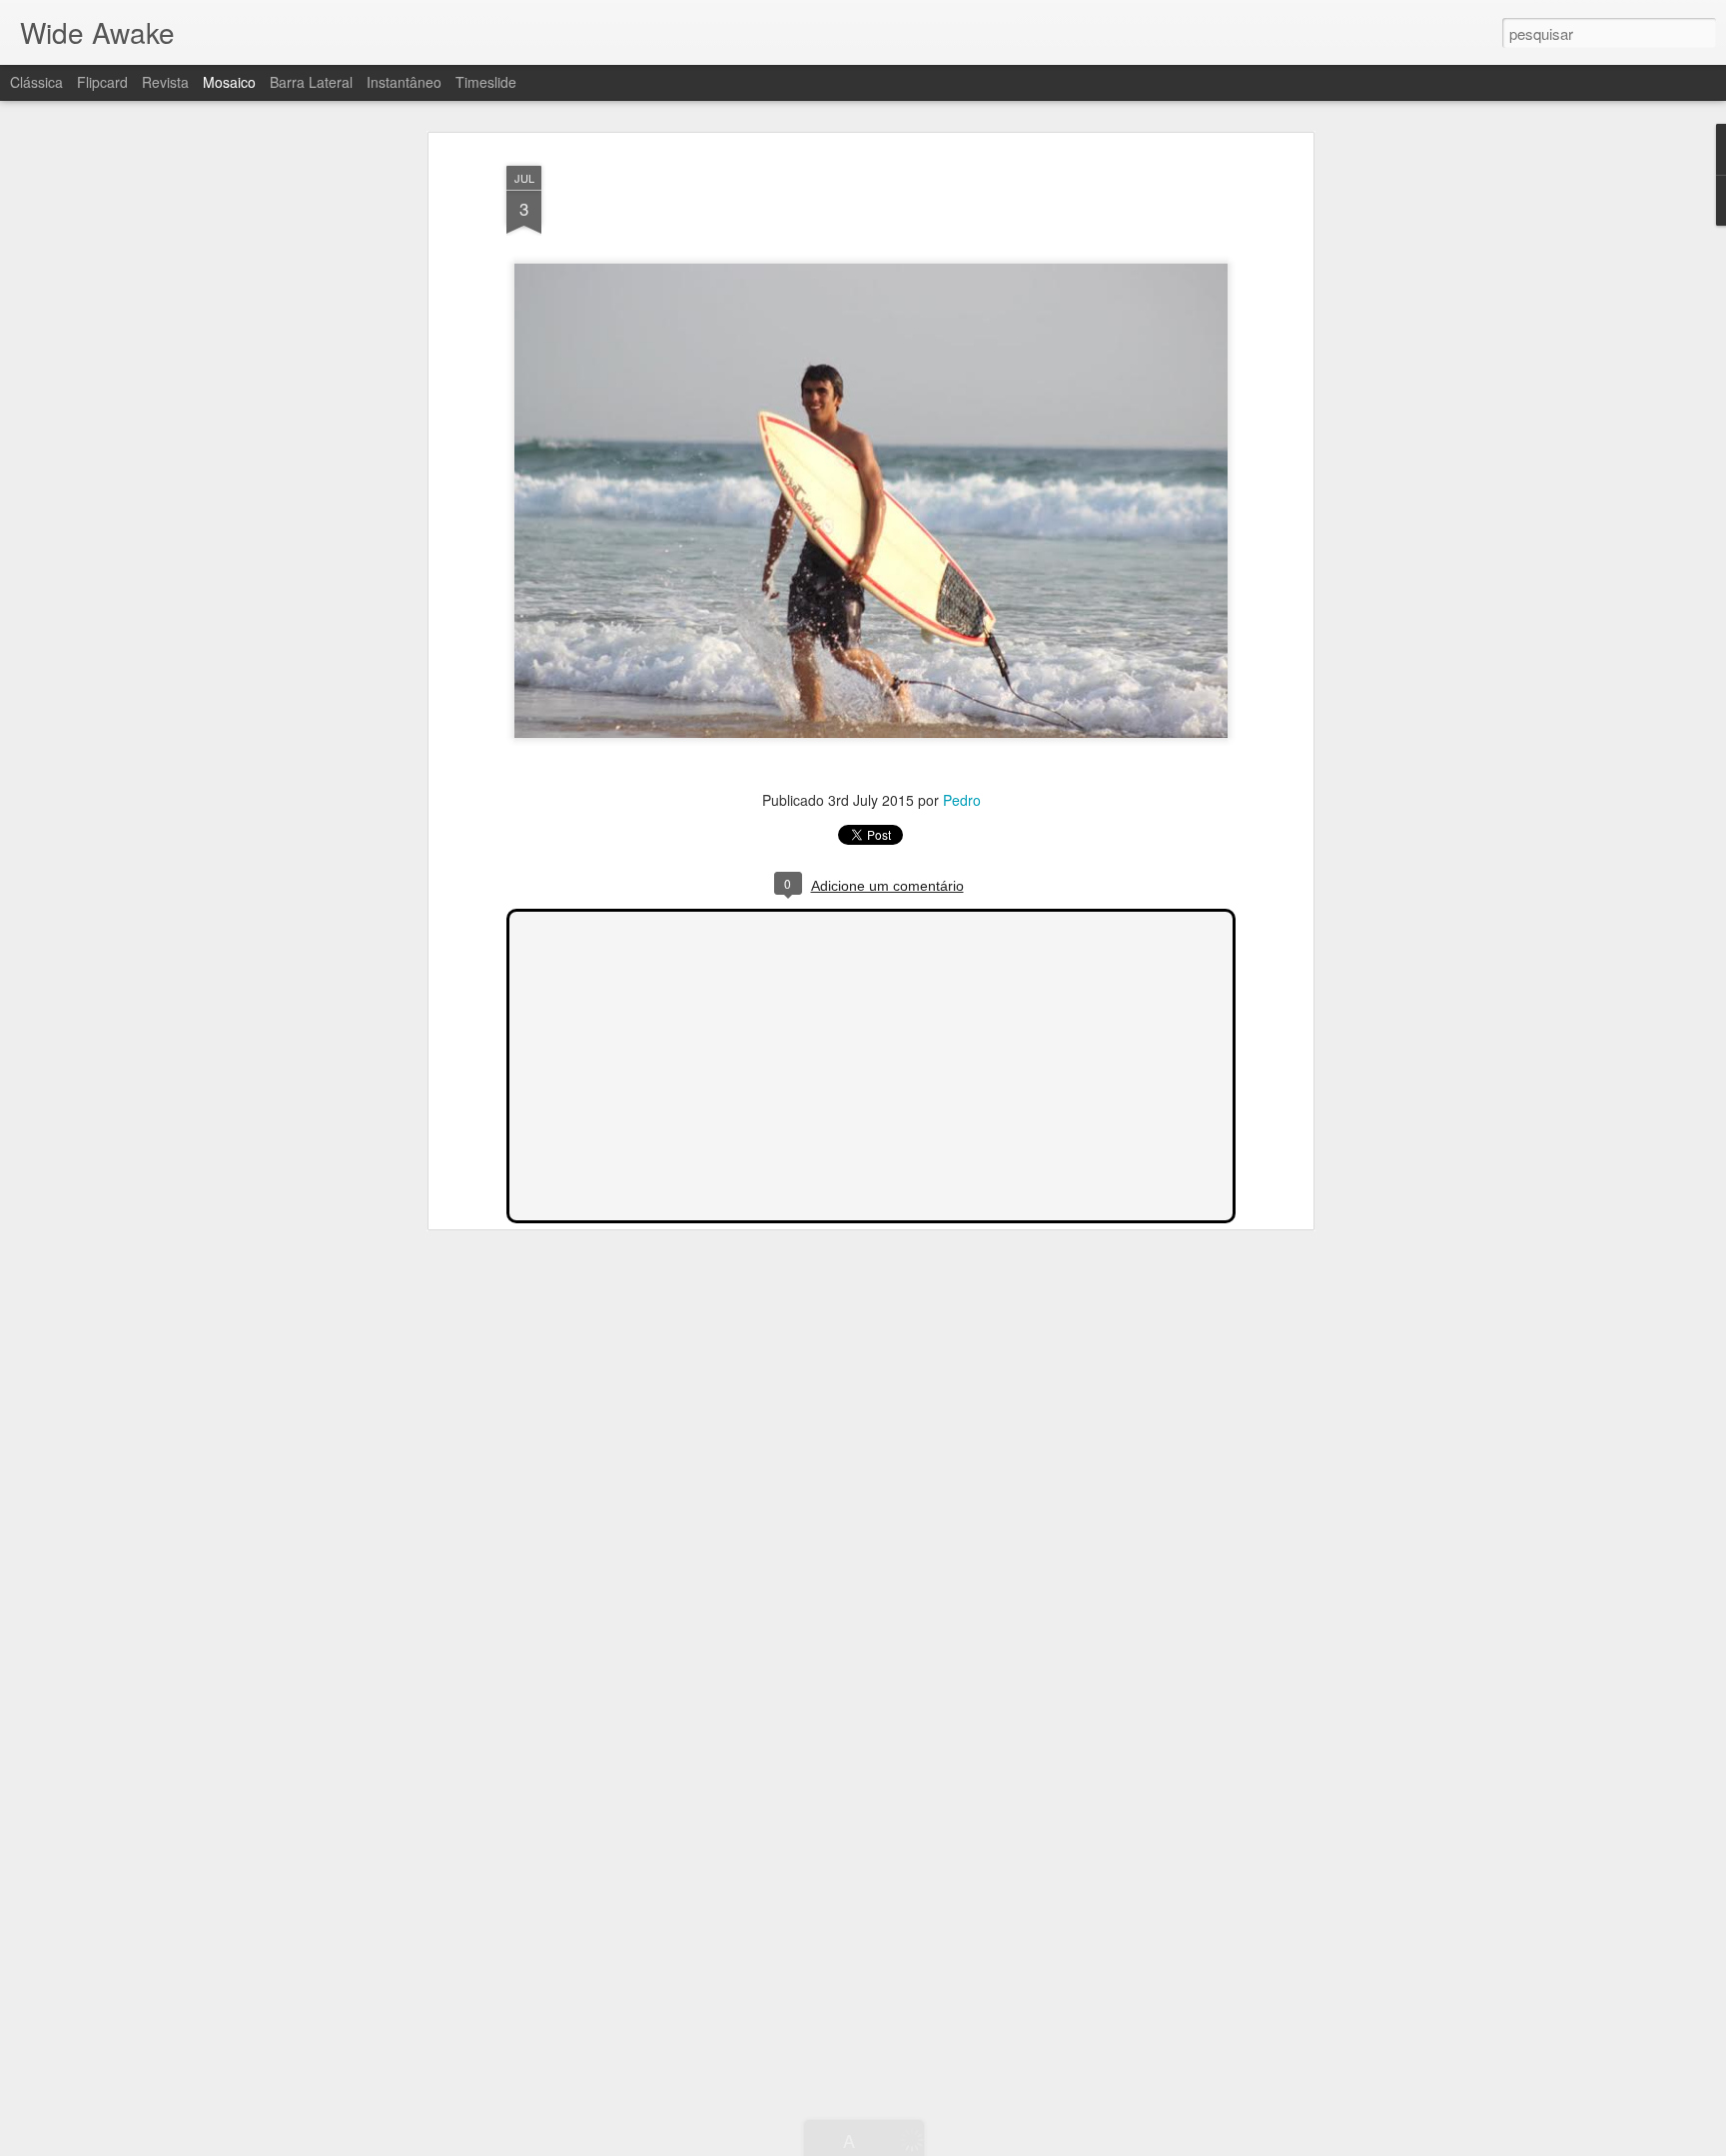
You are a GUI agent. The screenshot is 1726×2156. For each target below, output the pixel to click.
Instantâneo (404, 82)
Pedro (962, 800)
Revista (165, 82)
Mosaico (229, 82)
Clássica (36, 82)
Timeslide (486, 82)
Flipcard (102, 82)
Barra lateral (311, 82)
